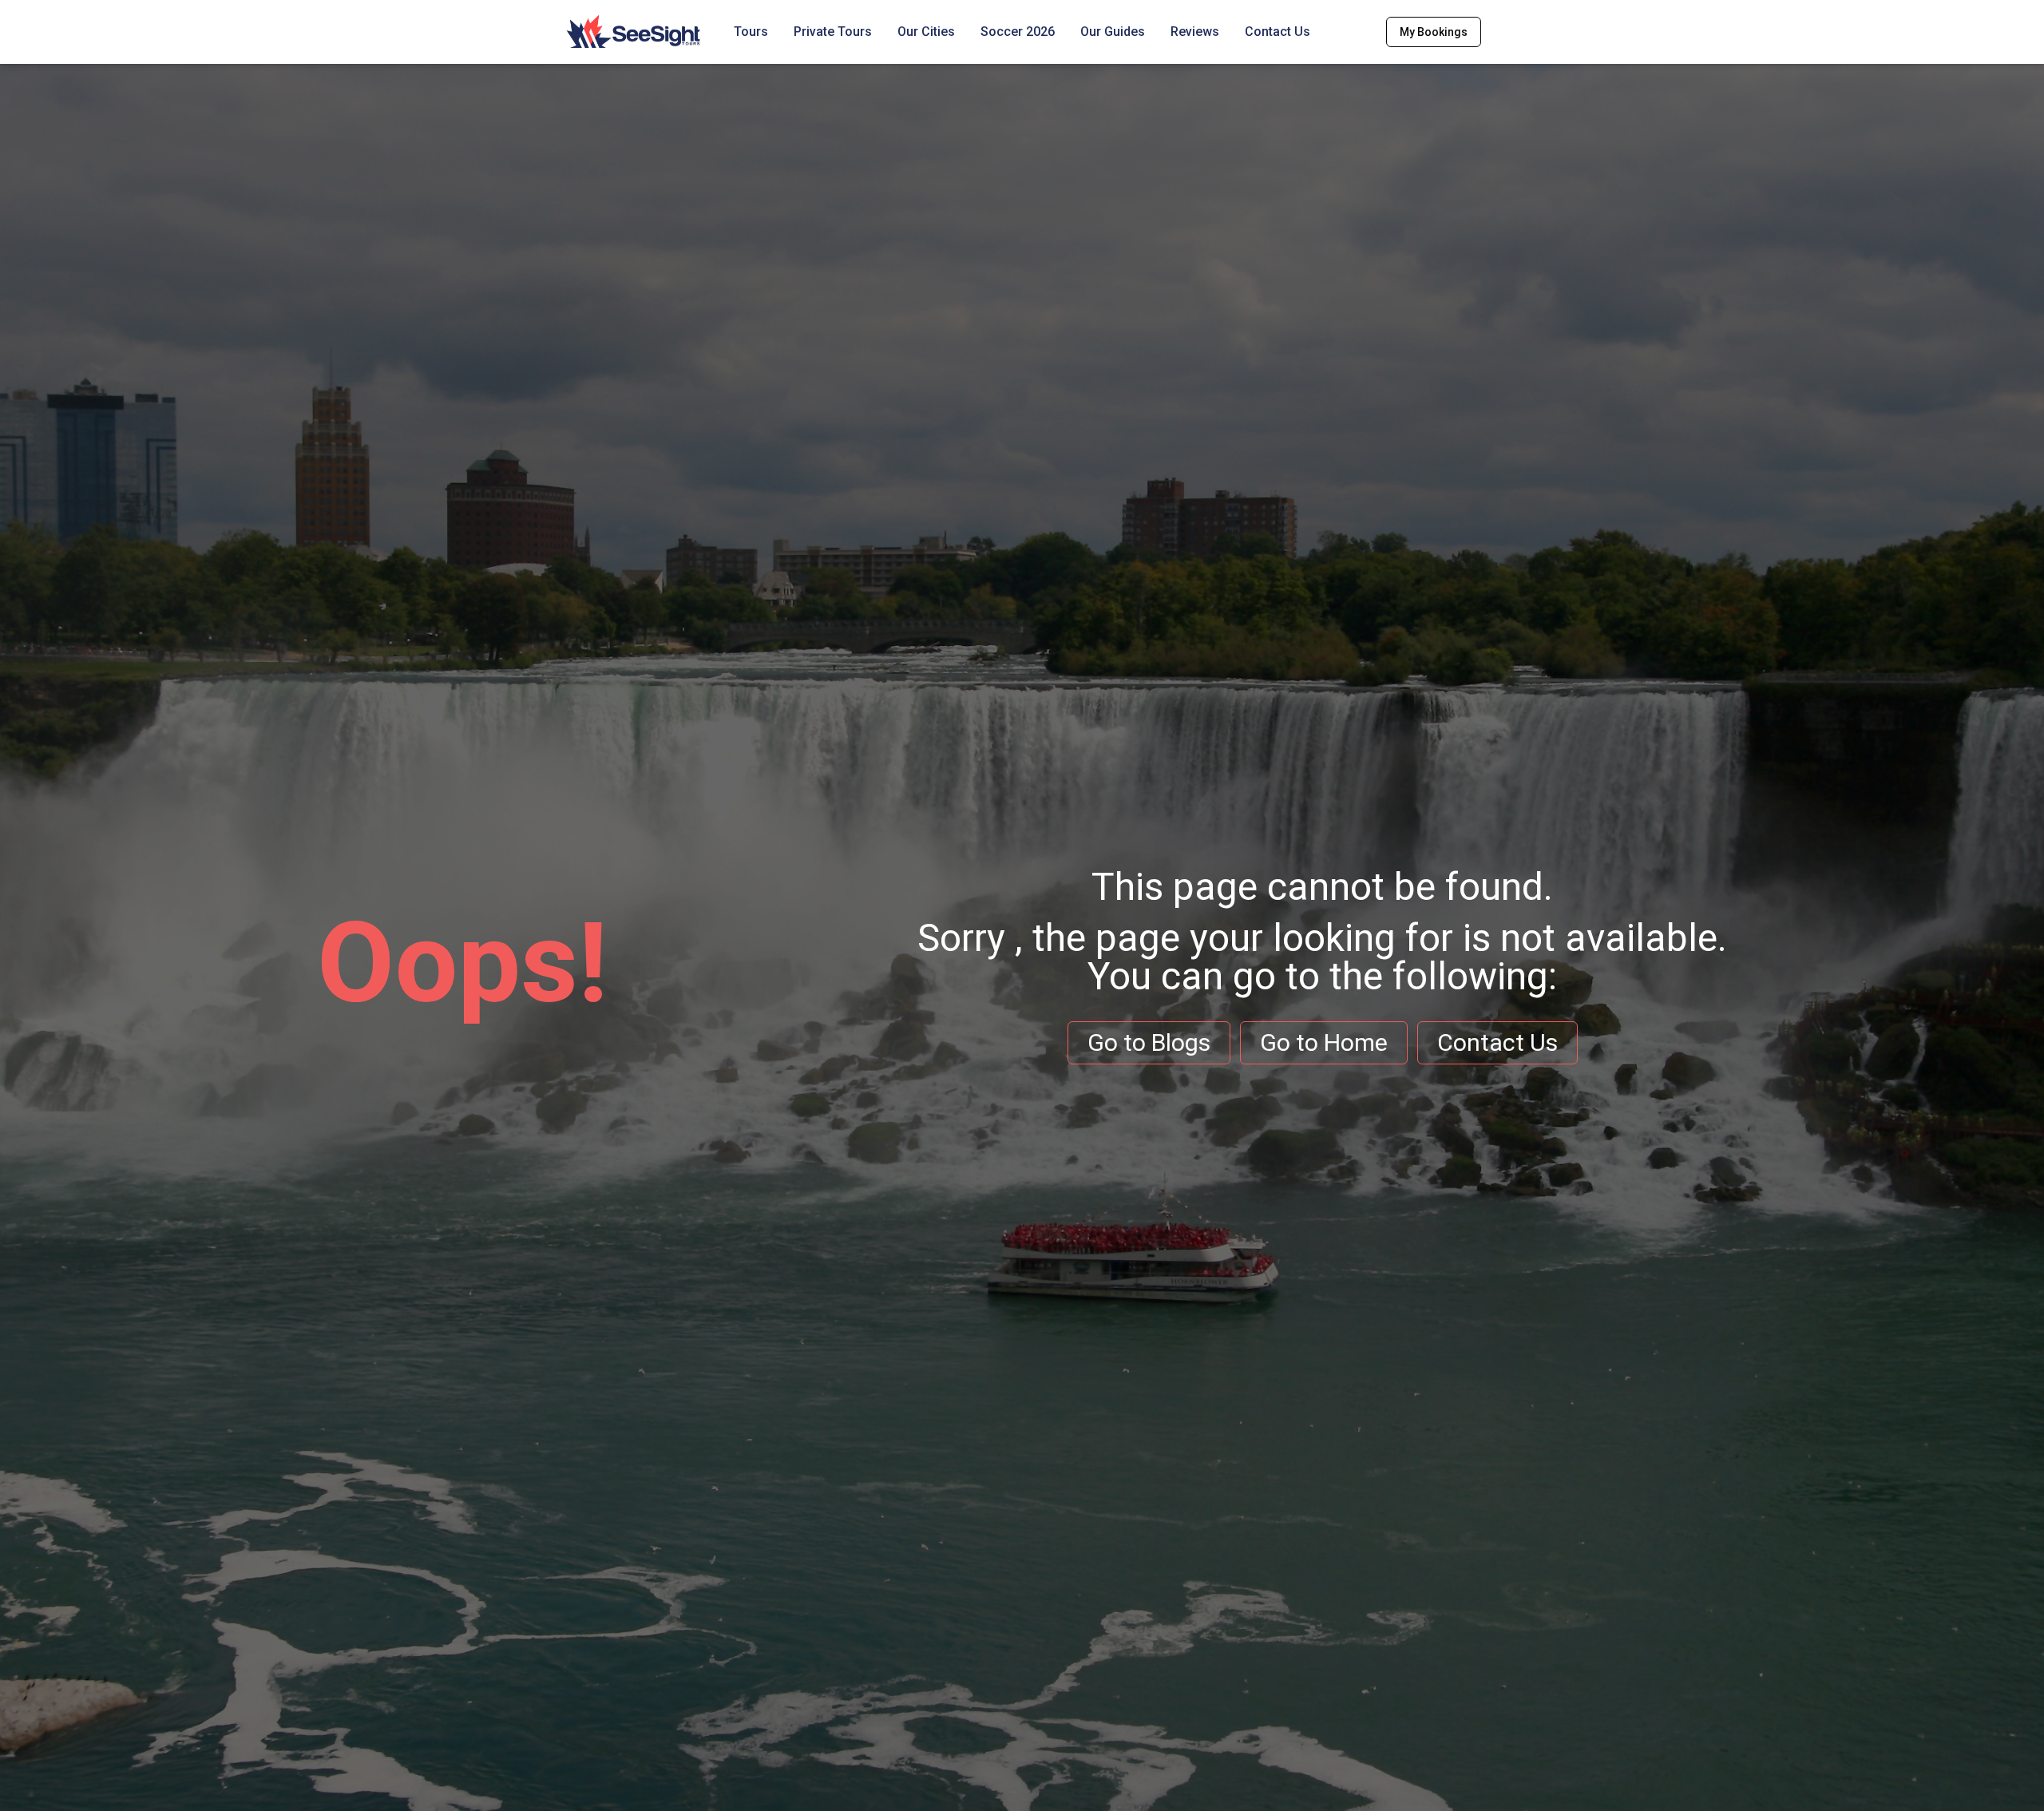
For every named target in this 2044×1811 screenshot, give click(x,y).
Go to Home (1324, 1042)
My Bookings (1434, 32)
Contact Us (1277, 32)
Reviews (1195, 32)
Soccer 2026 (1018, 32)
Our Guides (1113, 32)
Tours (751, 32)
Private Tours (833, 32)
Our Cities (926, 32)
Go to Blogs (1149, 1042)
